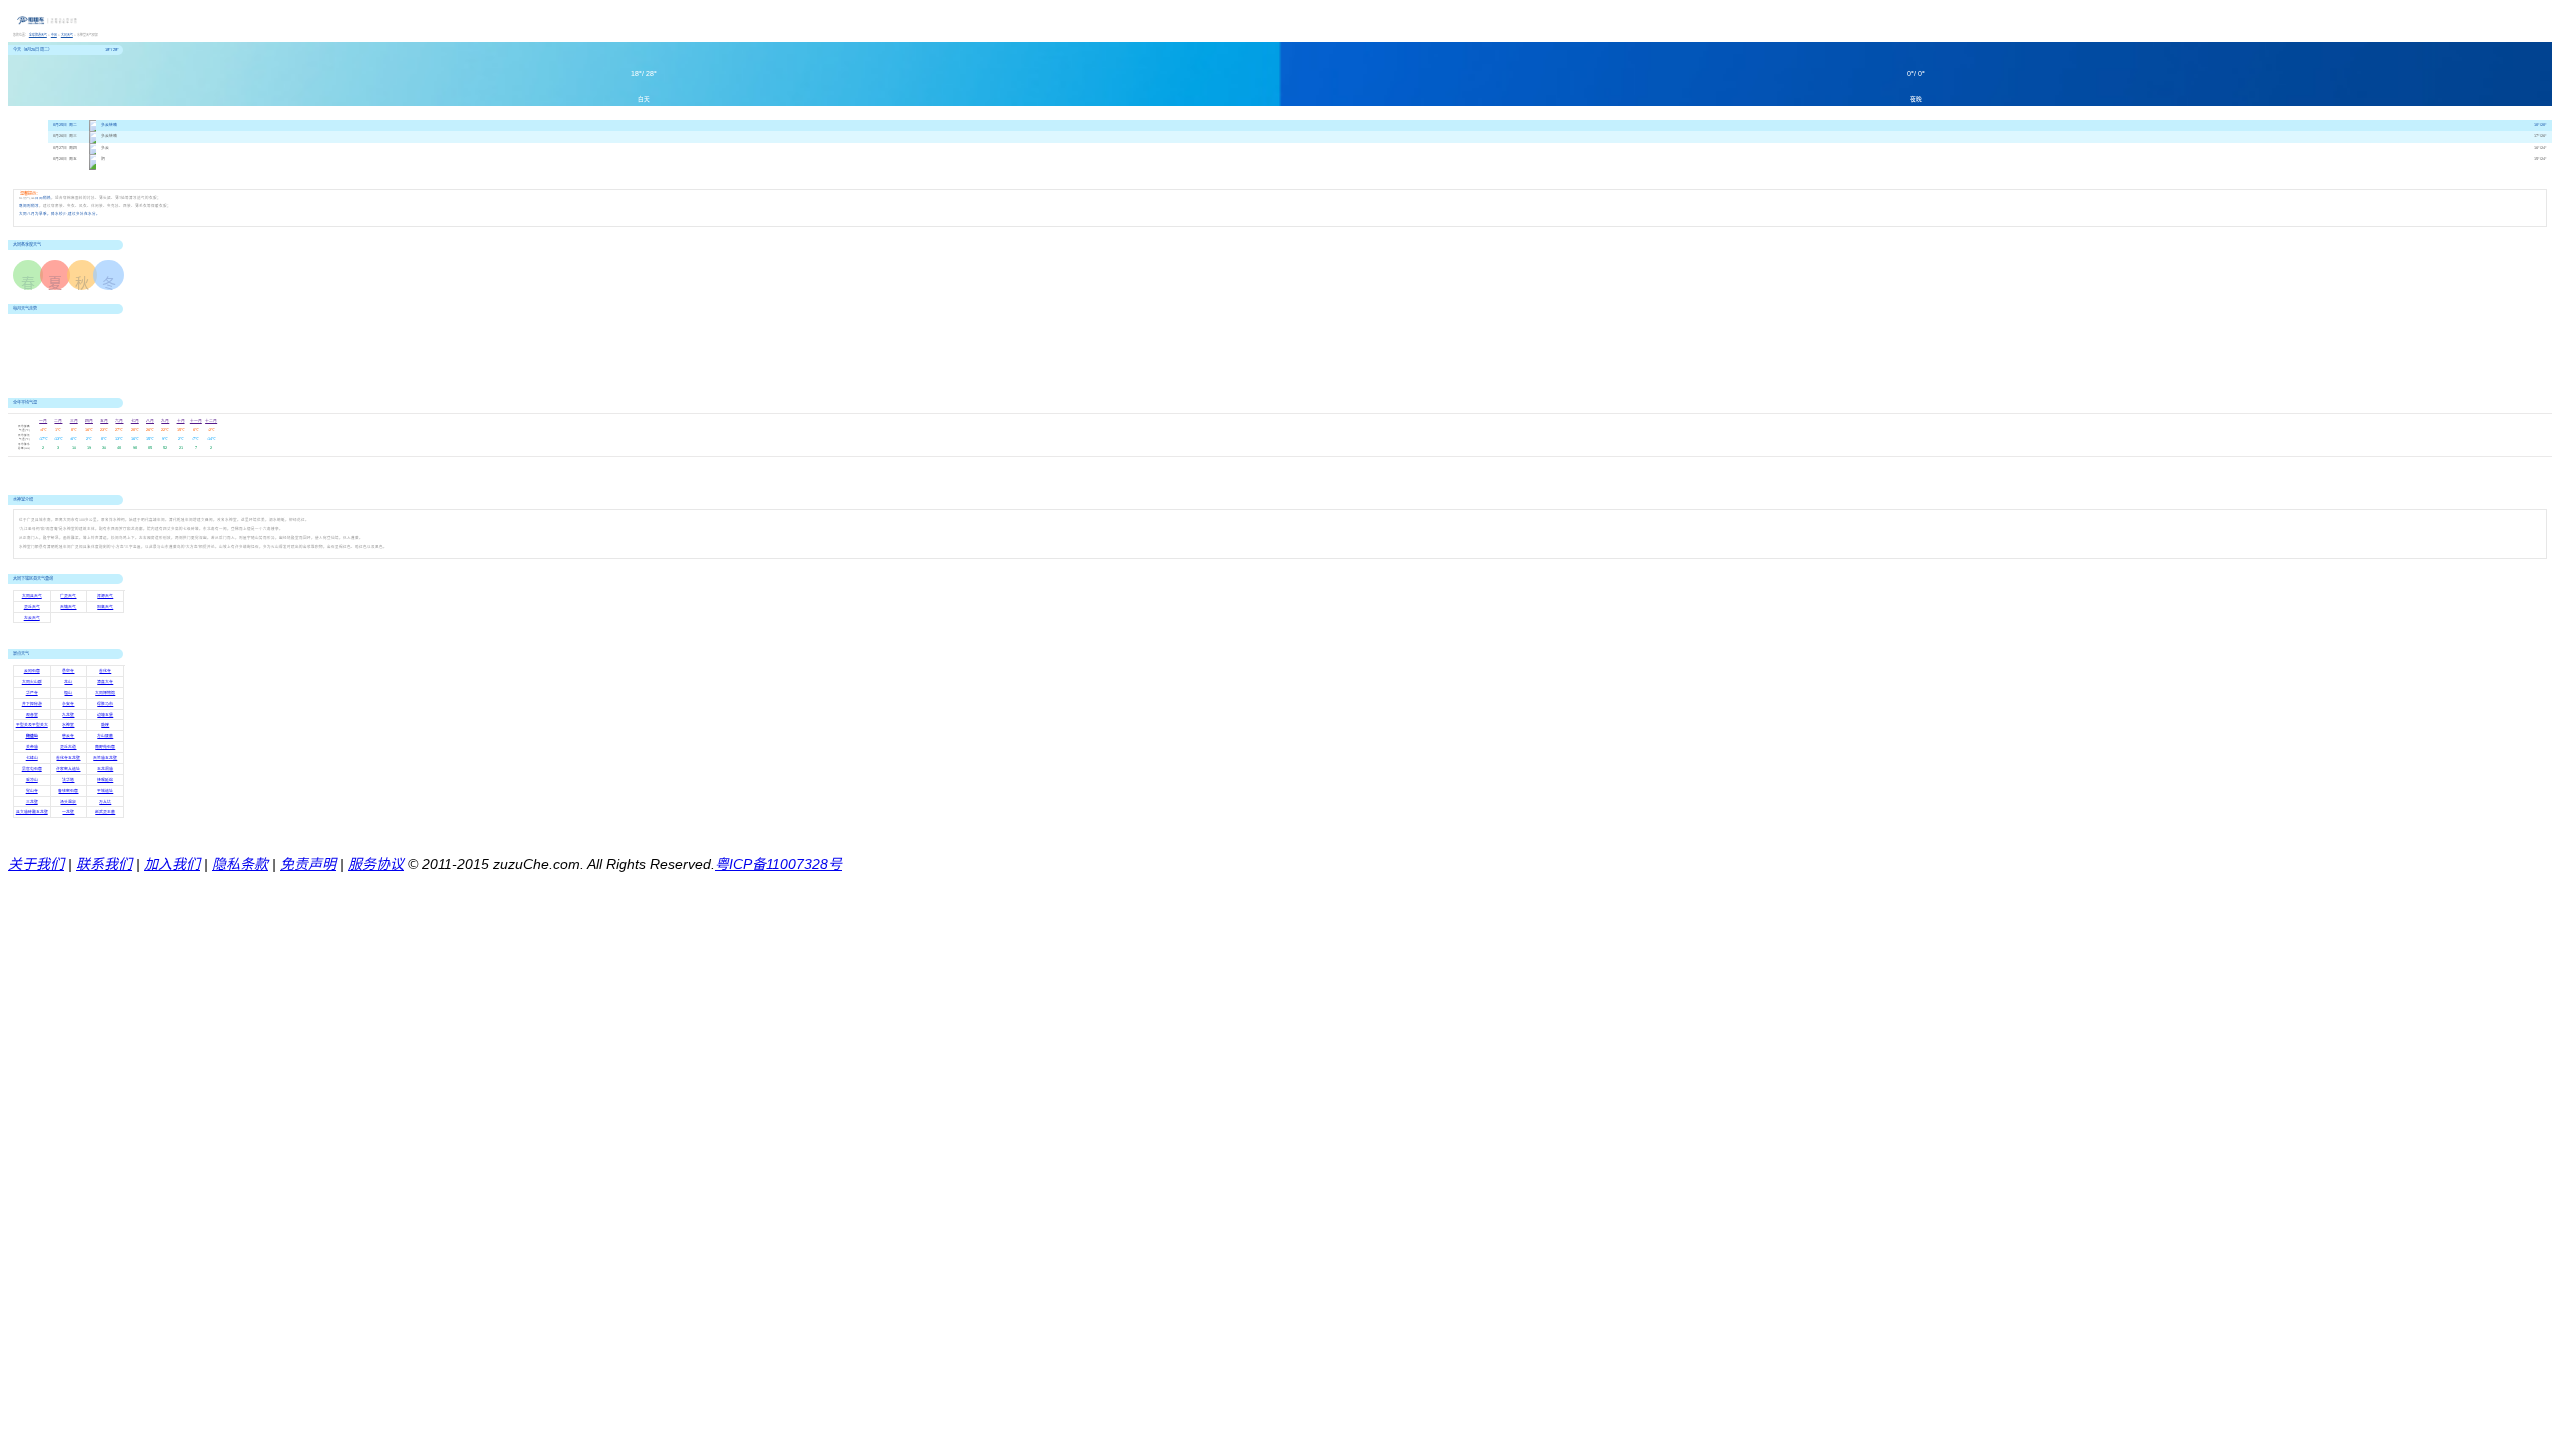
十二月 (211, 421)
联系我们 (104, 864)
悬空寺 (68, 671)
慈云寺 (68, 736)
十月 (181, 421)
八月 (150, 421)
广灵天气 (68, 596)
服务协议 (376, 864)
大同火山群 (32, 682)
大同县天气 (32, 596)
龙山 (68, 682)
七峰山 (32, 758)
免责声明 (308, 864)
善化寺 (105, 671)
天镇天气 (68, 607)
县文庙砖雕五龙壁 (32, 812)
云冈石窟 (32, 671)
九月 (165, 421)
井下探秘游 (32, 704)
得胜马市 (105, 704)
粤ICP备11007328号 (778, 864)
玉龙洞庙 (105, 769)
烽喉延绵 (105, 780)
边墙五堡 (105, 715)
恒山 (68, 693)
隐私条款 (240, 864)
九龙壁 (68, 715)
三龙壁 (32, 802)
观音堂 (32, 715)
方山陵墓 (105, 736)
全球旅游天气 (38, 35)
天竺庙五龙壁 (105, 758)
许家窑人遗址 (68, 769)
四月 (89, 421)
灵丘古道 (68, 747)
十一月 (196, 421)
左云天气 (32, 618)
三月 (74, 421)
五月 (104, 421)
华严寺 (32, 693)
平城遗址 (105, 791)
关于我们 (36, 864)
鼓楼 (105, 725)
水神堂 (68, 725)
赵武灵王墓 (105, 812)
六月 (119, 421)
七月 (135, 421)
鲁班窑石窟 (68, 791)
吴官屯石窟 (32, 769)
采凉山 (32, 780)
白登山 (32, 736)
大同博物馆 (105, 693)
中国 (54, 35)
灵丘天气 (32, 607)
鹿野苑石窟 (105, 747)
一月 (43, 421)
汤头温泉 (68, 802)
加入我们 (172, 864)
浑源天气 (105, 596)
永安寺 (68, 704)
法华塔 (68, 780)
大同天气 (67, 35)
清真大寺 (105, 682)
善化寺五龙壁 (68, 758)
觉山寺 (32, 791)
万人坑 (105, 802)
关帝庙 (32, 747)
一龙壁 (68, 812)
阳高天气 (105, 607)
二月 (58, 421)
